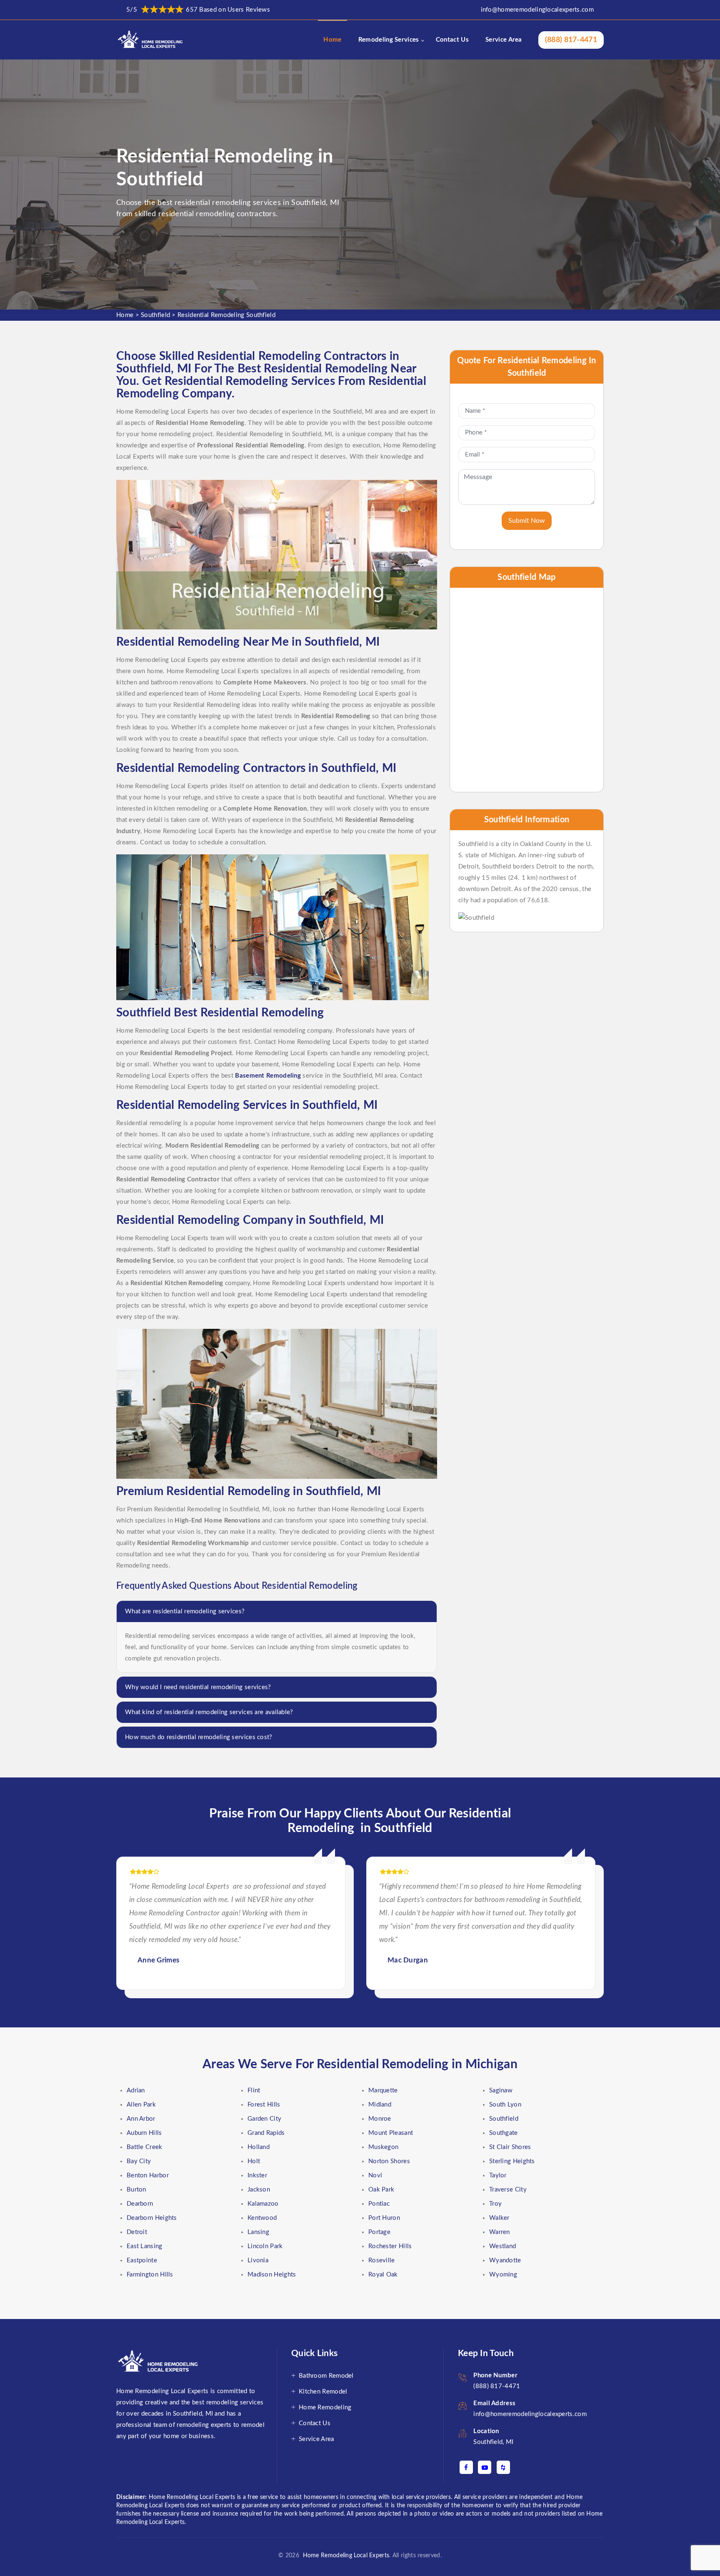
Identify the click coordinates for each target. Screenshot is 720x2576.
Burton (136, 2190)
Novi (375, 2175)
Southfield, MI (493, 2442)
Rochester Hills (390, 2246)
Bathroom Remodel (326, 2376)
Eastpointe (142, 2260)
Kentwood (262, 2218)
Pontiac (379, 2204)
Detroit (137, 2232)
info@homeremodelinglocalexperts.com (537, 10)
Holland (259, 2147)
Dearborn (140, 2204)
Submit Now (527, 521)
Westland (502, 2246)
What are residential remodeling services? (185, 1611)
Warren (500, 2232)
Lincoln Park (265, 2246)
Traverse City (508, 2190)
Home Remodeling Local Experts (344, 2556)
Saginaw (501, 2091)
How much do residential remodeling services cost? (199, 1737)
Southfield (155, 315)
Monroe (380, 2119)
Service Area (504, 40)
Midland (380, 2105)
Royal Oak (383, 2275)
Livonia (258, 2260)
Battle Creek (145, 2147)
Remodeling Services (389, 40)
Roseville (382, 2260)
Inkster (257, 2175)
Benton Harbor (148, 2175)
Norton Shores (389, 2161)
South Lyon (505, 2105)
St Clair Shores (510, 2147)
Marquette (383, 2091)
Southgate (504, 2133)
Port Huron (384, 2218)
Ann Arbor (141, 2119)
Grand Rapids (266, 2133)
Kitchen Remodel (323, 2392)
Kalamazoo (263, 2204)
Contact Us (452, 40)
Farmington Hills (150, 2275)
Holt (254, 2161)
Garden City (264, 2119)
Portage (379, 2232)
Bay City (139, 2161)
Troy (495, 2204)
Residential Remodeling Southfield (226, 315)
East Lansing (145, 2246)
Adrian (136, 2091)
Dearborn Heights (152, 2218)
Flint (254, 2091)
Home (332, 40)
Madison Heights (272, 2275)
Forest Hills (264, 2105)
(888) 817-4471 (571, 40)
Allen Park (141, 2105)
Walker (499, 2218)
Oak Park (381, 2190)
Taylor (498, 2175)
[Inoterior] (151, 40)
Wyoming (503, 2275)
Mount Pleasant (391, 2133)
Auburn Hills (144, 2133)
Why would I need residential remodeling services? (198, 1687)
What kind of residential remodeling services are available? (209, 1712)
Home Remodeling (325, 2408)
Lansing (258, 2232)
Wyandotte (505, 2260)
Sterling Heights (512, 2161)
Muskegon (383, 2147)
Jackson (259, 2190)
